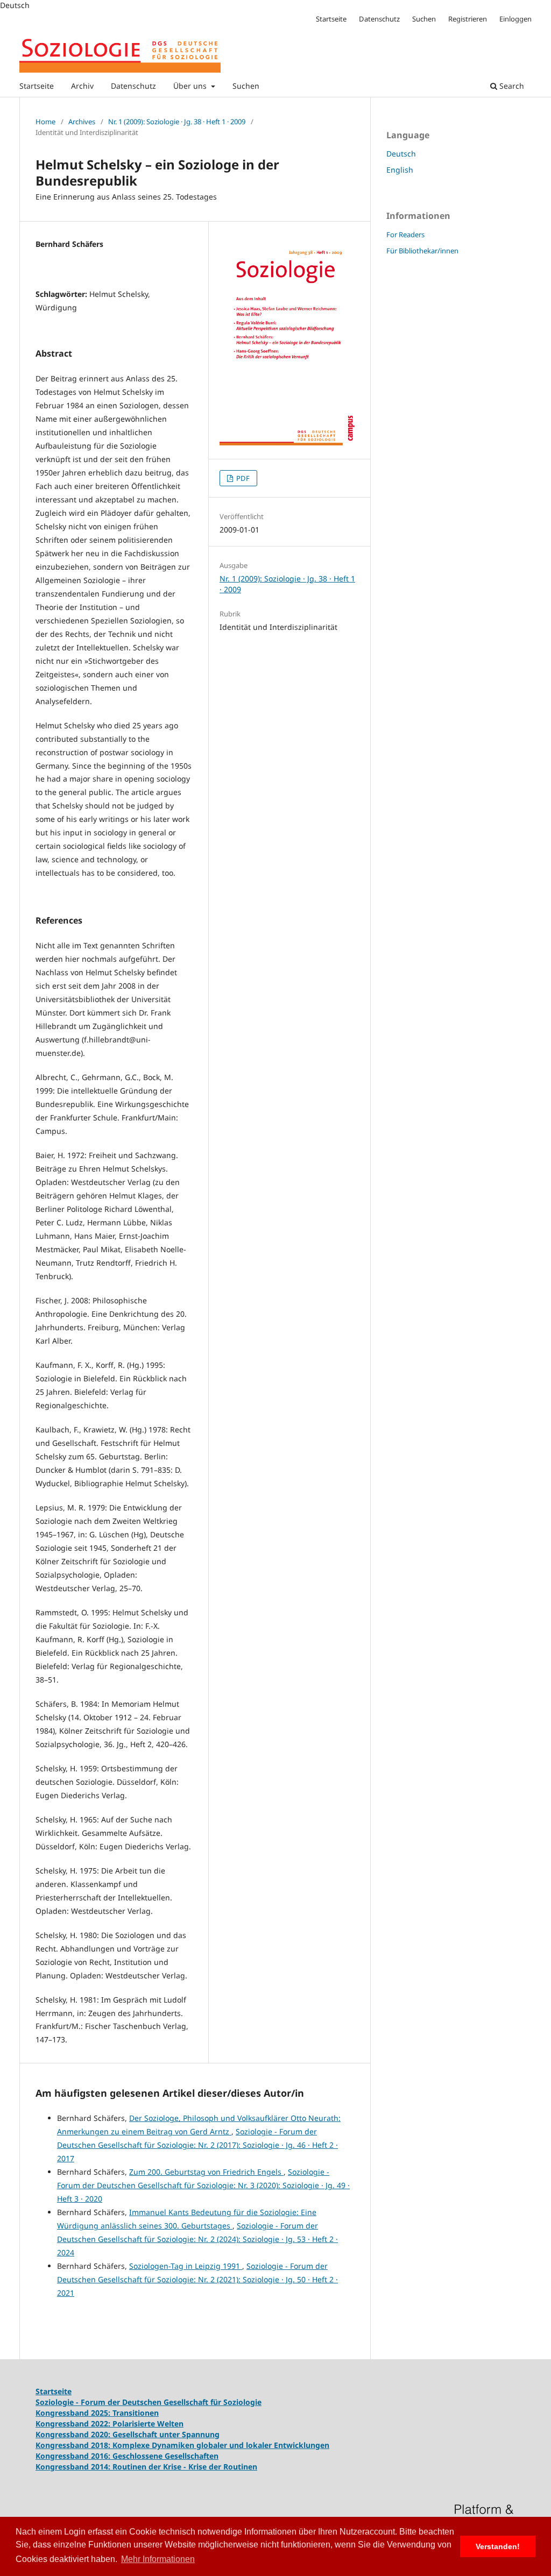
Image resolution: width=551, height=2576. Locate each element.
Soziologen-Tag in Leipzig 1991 (186, 2266)
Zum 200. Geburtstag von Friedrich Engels (206, 2172)
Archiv (82, 86)
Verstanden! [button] (498, 2546)
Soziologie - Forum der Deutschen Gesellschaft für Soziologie (149, 2402)
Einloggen (515, 19)
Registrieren (468, 19)
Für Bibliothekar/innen (422, 251)
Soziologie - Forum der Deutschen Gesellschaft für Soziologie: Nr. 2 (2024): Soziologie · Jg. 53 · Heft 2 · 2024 (197, 2239)
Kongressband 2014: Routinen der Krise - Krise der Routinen (146, 2467)
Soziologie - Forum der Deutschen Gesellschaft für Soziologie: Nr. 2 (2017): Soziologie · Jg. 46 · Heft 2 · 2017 (197, 2145)
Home (45, 122)
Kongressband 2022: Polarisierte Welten (110, 2424)
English (400, 170)
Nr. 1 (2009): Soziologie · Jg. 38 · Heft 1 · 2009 (177, 122)
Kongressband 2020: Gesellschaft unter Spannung (128, 2434)
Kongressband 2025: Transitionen (97, 2413)
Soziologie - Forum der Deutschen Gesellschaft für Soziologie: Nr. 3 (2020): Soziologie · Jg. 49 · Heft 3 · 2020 (203, 2185)
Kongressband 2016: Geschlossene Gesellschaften (127, 2456)
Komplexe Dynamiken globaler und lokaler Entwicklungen (221, 2445)
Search (511, 86)
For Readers (405, 235)
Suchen (246, 86)
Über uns (191, 86)
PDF (242, 478)
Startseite (37, 86)
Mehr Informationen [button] (158, 2559)
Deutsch (401, 154)
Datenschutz (133, 86)
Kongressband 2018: (74, 2445)
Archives (82, 122)
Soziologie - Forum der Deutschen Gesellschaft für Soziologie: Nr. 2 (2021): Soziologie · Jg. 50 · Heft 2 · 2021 (197, 2279)
